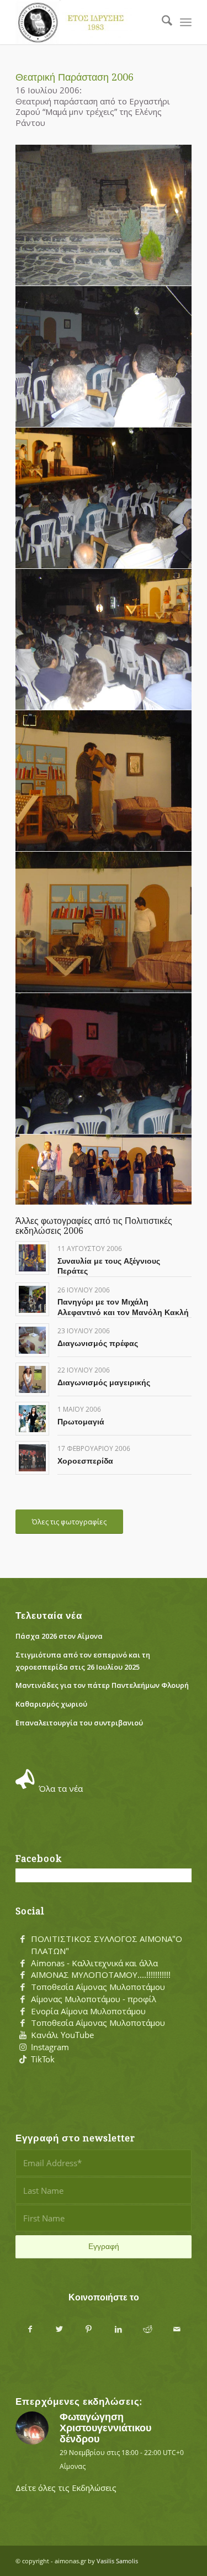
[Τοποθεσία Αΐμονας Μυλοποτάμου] (23, 1987)
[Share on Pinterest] (89, 2329)
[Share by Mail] (177, 2329)
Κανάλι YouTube (62, 2035)
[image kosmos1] (104, 357)
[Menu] (186, 22)
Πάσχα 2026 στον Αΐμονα (59, 1636)
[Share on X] (59, 2329)
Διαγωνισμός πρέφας (98, 1343)
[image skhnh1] (104, 781)
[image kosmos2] (104, 498)
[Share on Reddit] (148, 2329)
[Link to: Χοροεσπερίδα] (32, 1458)
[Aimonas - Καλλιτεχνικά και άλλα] (23, 1963)
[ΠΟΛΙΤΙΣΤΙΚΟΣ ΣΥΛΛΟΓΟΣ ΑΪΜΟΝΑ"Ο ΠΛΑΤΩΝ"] (23, 1939)
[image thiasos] (104, 1170)
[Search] (161, 22)
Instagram (50, 2047)
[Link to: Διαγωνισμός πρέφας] (32, 1340)
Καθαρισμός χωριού (51, 1704)
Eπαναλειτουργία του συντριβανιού (79, 1723)
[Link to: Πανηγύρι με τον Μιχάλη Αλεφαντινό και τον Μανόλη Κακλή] (32, 1299)
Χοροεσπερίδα (85, 1461)
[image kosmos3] (104, 640)
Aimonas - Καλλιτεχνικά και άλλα (94, 1963)
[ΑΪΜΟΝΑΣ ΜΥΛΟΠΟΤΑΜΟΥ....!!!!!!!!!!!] (23, 1975)
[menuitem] (161, 22)
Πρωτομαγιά (81, 1422)
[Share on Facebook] (30, 2329)
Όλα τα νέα (61, 1788)
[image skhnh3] (104, 1064)
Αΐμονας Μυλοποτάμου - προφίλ (94, 1999)
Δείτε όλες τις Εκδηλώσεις (66, 2488)
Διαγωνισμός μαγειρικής (104, 1382)
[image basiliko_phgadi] (104, 215)
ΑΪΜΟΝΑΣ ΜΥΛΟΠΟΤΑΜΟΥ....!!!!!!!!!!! (101, 1975)
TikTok (43, 2059)
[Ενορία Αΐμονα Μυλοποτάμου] (23, 2012)
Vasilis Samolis (117, 2561)
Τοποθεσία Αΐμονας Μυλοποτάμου (98, 1987)
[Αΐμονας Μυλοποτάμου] (86, 22)
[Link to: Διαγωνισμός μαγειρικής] (32, 1379)
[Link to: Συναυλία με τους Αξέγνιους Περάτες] (32, 1258)
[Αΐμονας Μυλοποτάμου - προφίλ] (23, 1999)
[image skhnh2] (104, 922)
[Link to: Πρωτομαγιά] (32, 1419)
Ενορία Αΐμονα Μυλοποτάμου (88, 2011)
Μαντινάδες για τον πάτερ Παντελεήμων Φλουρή (102, 1685)
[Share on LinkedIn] (118, 2329)
